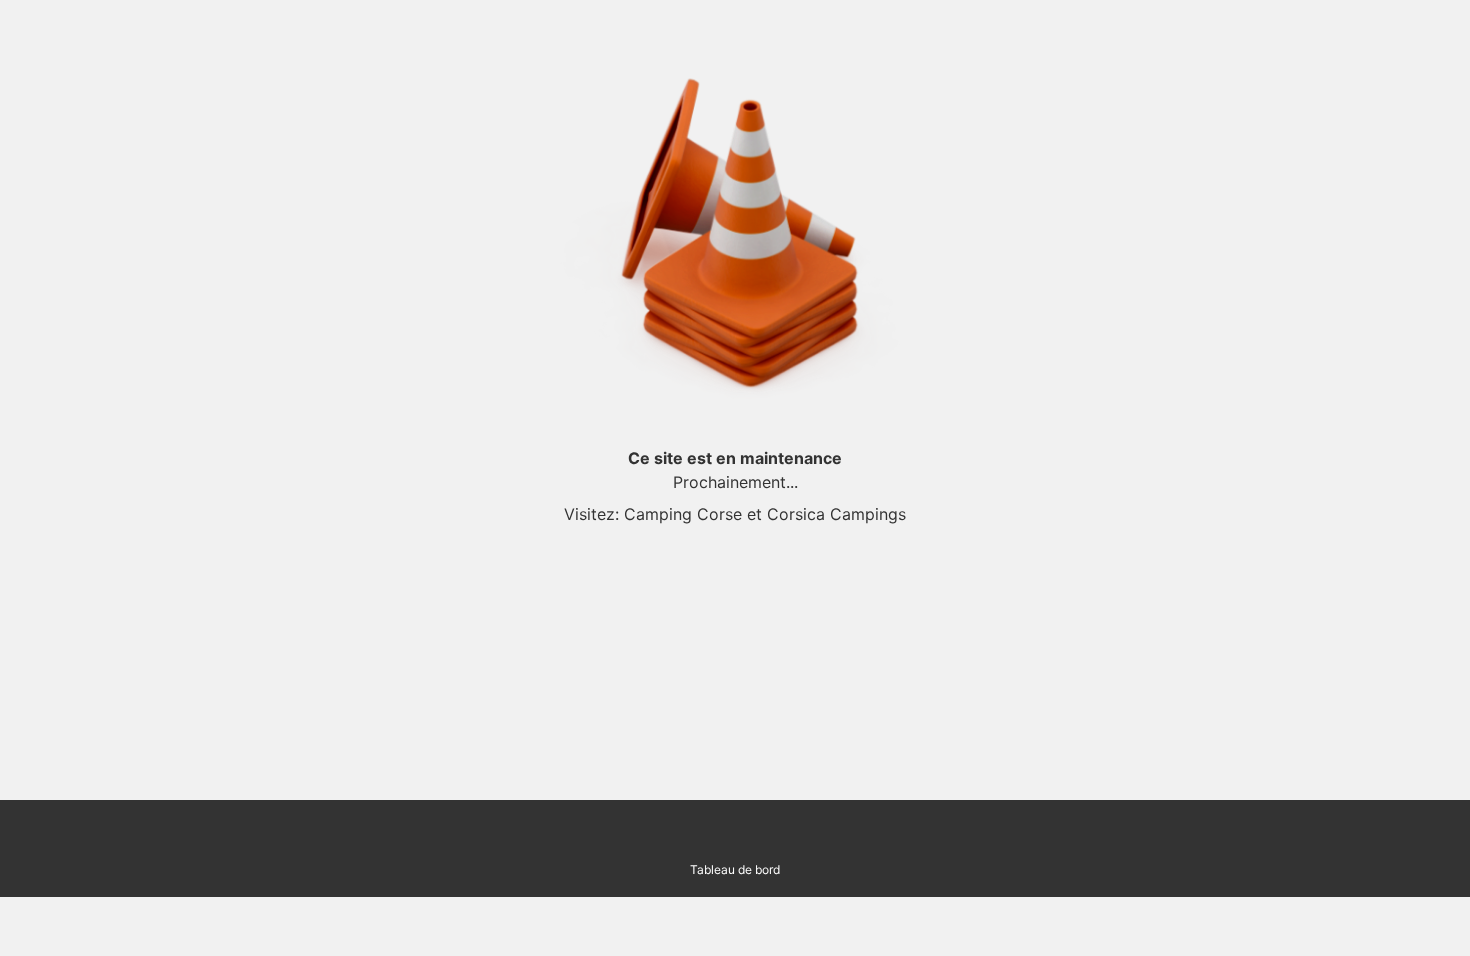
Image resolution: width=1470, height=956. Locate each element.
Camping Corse (683, 514)
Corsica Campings (836, 514)
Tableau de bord (735, 869)
